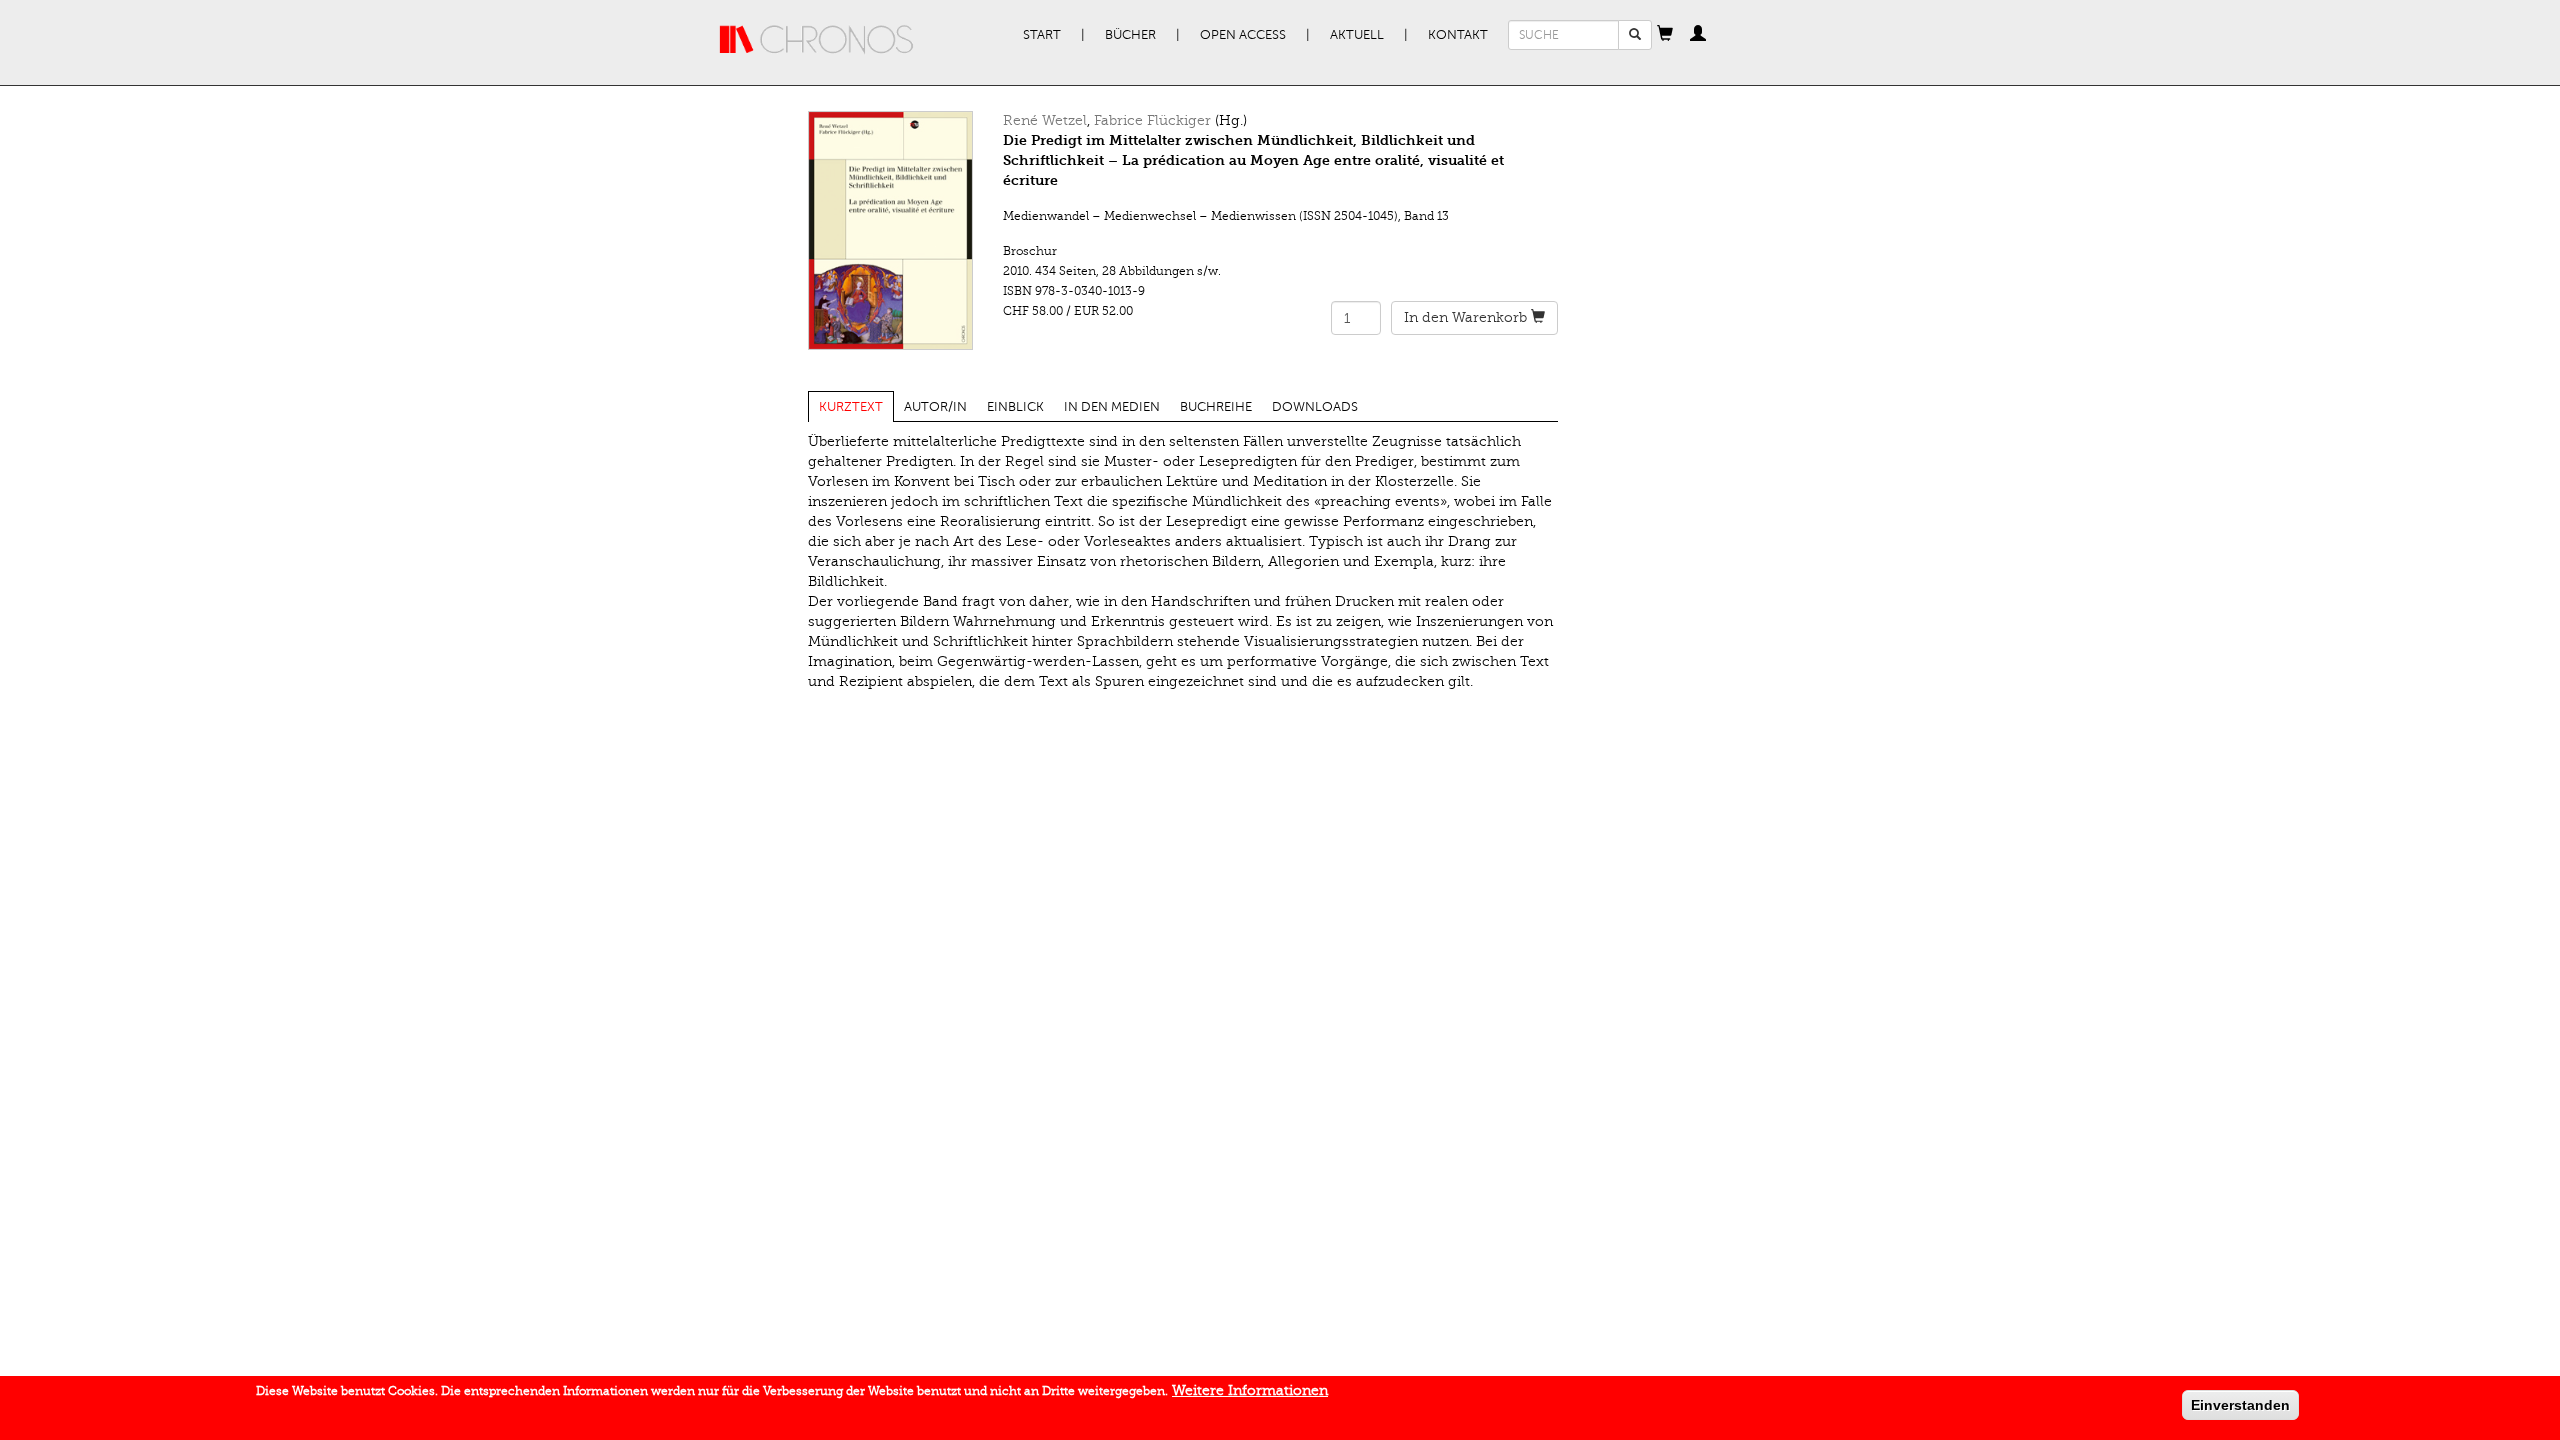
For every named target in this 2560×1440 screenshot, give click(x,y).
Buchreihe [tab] (1216, 407)
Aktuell (1357, 35)
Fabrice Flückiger (1152, 120)
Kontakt (1458, 35)
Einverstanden (2240, 1405)
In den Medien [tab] (1112, 407)
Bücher (1130, 35)
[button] (1665, 35)
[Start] (817, 40)
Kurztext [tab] (851, 407)
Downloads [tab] (1315, 407)
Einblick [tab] (1015, 407)
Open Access (1243, 35)
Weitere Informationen (1250, 1390)
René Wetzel (1045, 120)
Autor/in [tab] (935, 407)
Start (1042, 35)
